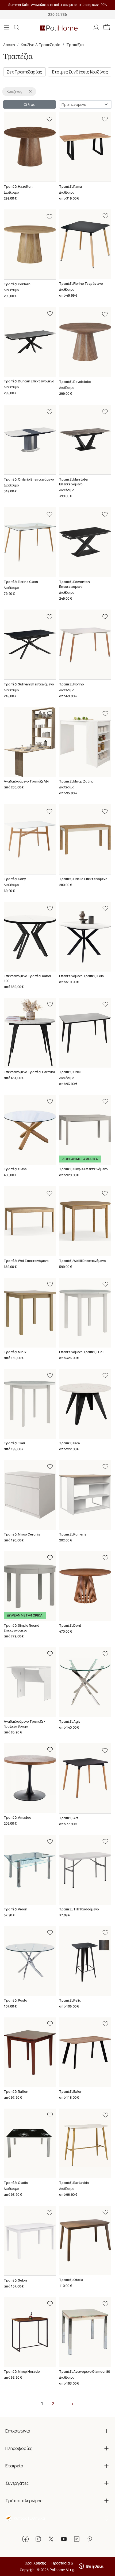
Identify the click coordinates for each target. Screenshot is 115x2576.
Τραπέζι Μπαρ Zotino (76, 781)
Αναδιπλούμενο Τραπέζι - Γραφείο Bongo (24, 1724)
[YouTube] (64, 2539)
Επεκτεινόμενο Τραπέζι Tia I (81, 1352)
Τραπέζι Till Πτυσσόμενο (79, 1909)
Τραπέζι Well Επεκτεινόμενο (26, 1261)
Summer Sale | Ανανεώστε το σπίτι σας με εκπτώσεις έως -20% (58, 5)
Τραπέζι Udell (70, 1072)
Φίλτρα (30, 104)
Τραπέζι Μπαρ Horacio (22, 2372)
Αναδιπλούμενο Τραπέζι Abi (26, 781)
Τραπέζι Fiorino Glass (21, 582)
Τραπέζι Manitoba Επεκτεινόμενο (73, 482)
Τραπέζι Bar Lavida (74, 2183)
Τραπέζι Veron (16, 1909)
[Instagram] (38, 2539)
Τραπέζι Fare (70, 1443)
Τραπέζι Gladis (16, 2183)
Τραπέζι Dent (70, 1625)
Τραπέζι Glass (15, 1169)
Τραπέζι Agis (70, 1721)
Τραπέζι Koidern (17, 284)
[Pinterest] (90, 2539)
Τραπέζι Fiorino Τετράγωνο (81, 284)
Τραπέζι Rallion (16, 2092)
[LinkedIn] (77, 2539)
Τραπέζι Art (69, 1818)
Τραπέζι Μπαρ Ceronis (22, 1534)
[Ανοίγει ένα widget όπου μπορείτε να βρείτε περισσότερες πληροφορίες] (91, 2567)
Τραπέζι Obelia (71, 2280)
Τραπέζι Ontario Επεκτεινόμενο (29, 479)
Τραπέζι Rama (70, 187)
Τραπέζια (75, 45)
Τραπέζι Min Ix (15, 1352)
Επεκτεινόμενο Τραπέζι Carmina (29, 1072)
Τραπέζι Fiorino (72, 684)
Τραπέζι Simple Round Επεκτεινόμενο (22, 1628)
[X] (51, 2539)
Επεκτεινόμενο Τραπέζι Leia (81, 976)
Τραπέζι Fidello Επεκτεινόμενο (83, 879)
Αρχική (9, 45)
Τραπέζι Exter (70, 2092)
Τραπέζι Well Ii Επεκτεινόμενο (83, 1261)
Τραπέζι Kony (15, 879)
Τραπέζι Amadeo (18, 1817)
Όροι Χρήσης (35, 2563)
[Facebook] (25, 2539)
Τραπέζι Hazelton (18, 187)
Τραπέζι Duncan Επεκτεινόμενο (29, 381)
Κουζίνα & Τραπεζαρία (41, 45)
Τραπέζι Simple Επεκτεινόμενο (83, 1169)
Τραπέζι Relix (70, 2000)
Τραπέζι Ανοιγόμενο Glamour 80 (85, 2372)
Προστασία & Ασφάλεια (71, 2563)
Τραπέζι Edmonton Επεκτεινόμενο (74, 584)
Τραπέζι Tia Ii (14, 1443)
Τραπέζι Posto (16, 2000)
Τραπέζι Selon (15, 2280)
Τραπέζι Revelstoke (75, 382)
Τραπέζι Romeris (73, 1534)
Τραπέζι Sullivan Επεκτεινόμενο (29, 684)
